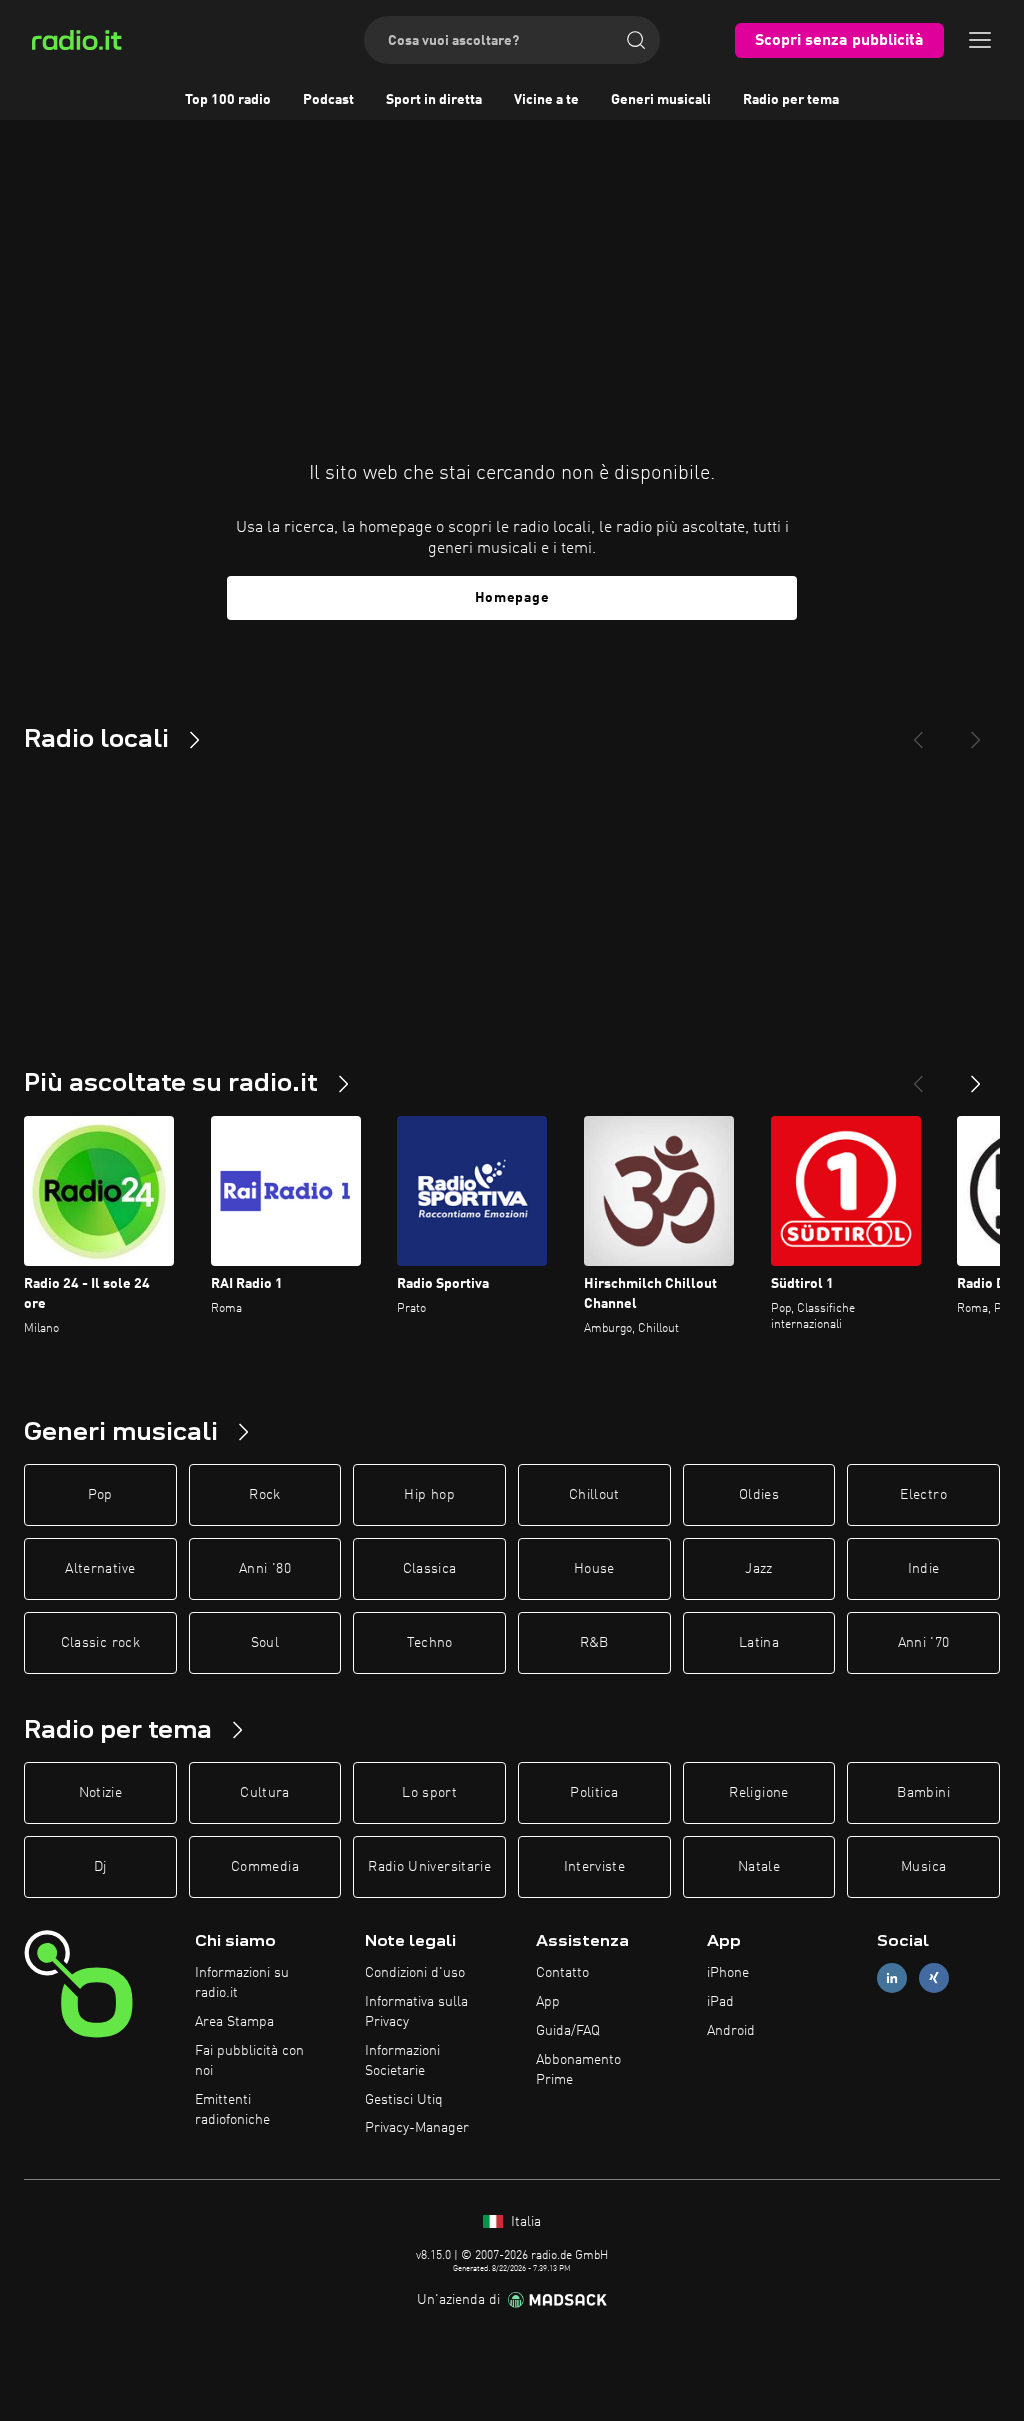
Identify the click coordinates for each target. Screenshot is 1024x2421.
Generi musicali (661, 100)
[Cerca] (636, 40)
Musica (923, 1867)
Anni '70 (924, 1643)
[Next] (976, 732)
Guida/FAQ (568, 2031)
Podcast (328, 100)
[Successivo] (976, 1076)
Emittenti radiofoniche (232, 2110)
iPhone (728, 1973)
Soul (265, 1643)
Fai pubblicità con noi (249, 2061)
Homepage (512, 598)
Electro (923, 1495)
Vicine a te (546, 100)
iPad (720, 2002)
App (548, 2002)
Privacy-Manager (417, 2128)
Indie (924, 1569)
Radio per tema (791, 100)
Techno (430, 1643)
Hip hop (429, 1495)
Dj (100, 1867)
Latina (759, 1643)
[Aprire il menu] (980, 40)
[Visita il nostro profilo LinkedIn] (892, 1978)
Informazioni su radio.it (242, 1983)
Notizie (100, 1793)
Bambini (923, 1793)
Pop (100, 1495)
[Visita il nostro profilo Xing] (934, 1978)
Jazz (758, 1569)
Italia (524, 2222)
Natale (759, 1867)
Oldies (759, 1495)
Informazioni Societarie (402, 2061)
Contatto (562, 1973)
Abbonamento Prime (578, 2070)
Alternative (100, 1569)
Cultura (264, 1793)
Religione (758, 1793)
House (594, 1569)
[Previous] (918, 732)
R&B (594, 1643)
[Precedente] (918, 1076)
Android (731, 2031)
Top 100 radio (228, 100)
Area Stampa (234, 2022)
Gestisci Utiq (404, 2100)
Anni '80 (265, 1569)
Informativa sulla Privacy (416, 2012)
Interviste (595, 1867)
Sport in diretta (434, 100)
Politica (594, 1793)
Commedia (265, 1867)
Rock (264, 1495)
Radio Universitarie (429, 1867)
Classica (430, 1569)
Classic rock (100, 1643)
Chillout (594, 1495)
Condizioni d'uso (415, 1973)
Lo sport (429, 1793)
